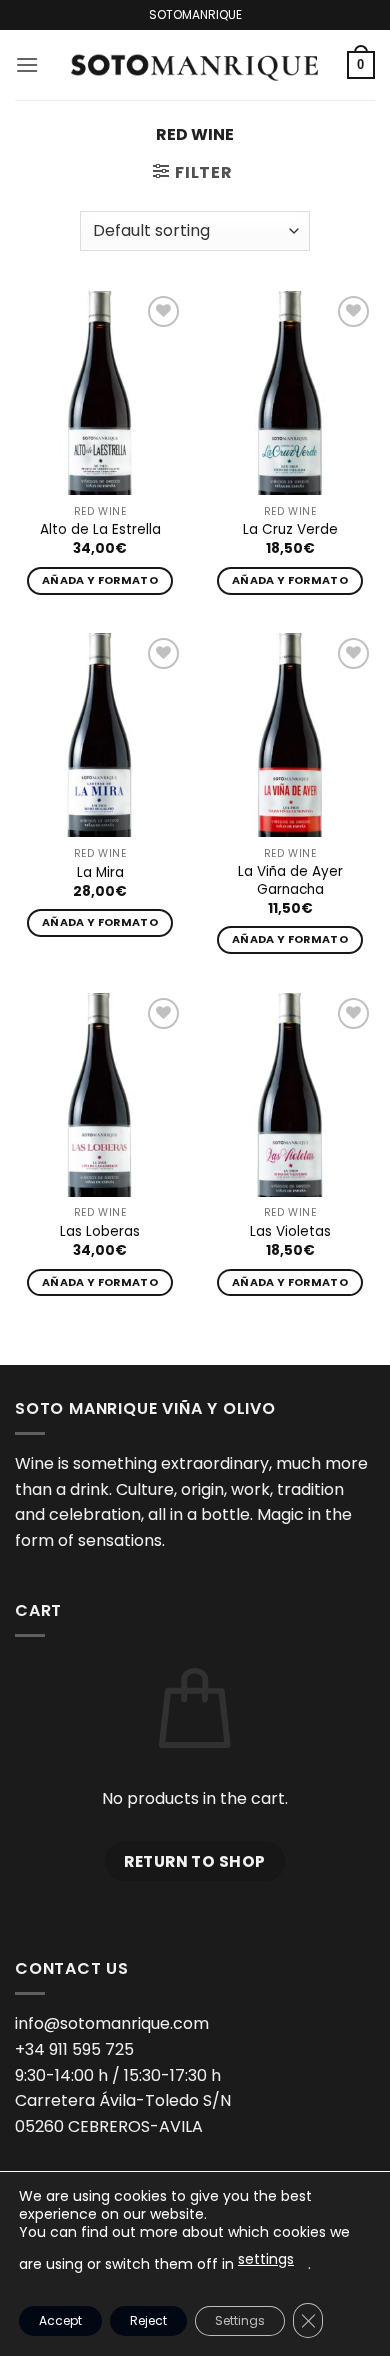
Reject (148, 2320)
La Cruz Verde (290, 530)
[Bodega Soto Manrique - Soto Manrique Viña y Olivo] (193, 65)
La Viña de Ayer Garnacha (290, 880)
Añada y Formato (100, 580)
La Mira (100, 873)
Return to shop (195, 1861)
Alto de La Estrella (100, 530)
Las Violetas (290, 1232)
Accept (60, 2320)
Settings (240, 2320)
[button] (27, 64)
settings (266, 2259)
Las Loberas (100, 1232)
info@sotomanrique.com (112, 2023)
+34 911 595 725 (74, 2049)
